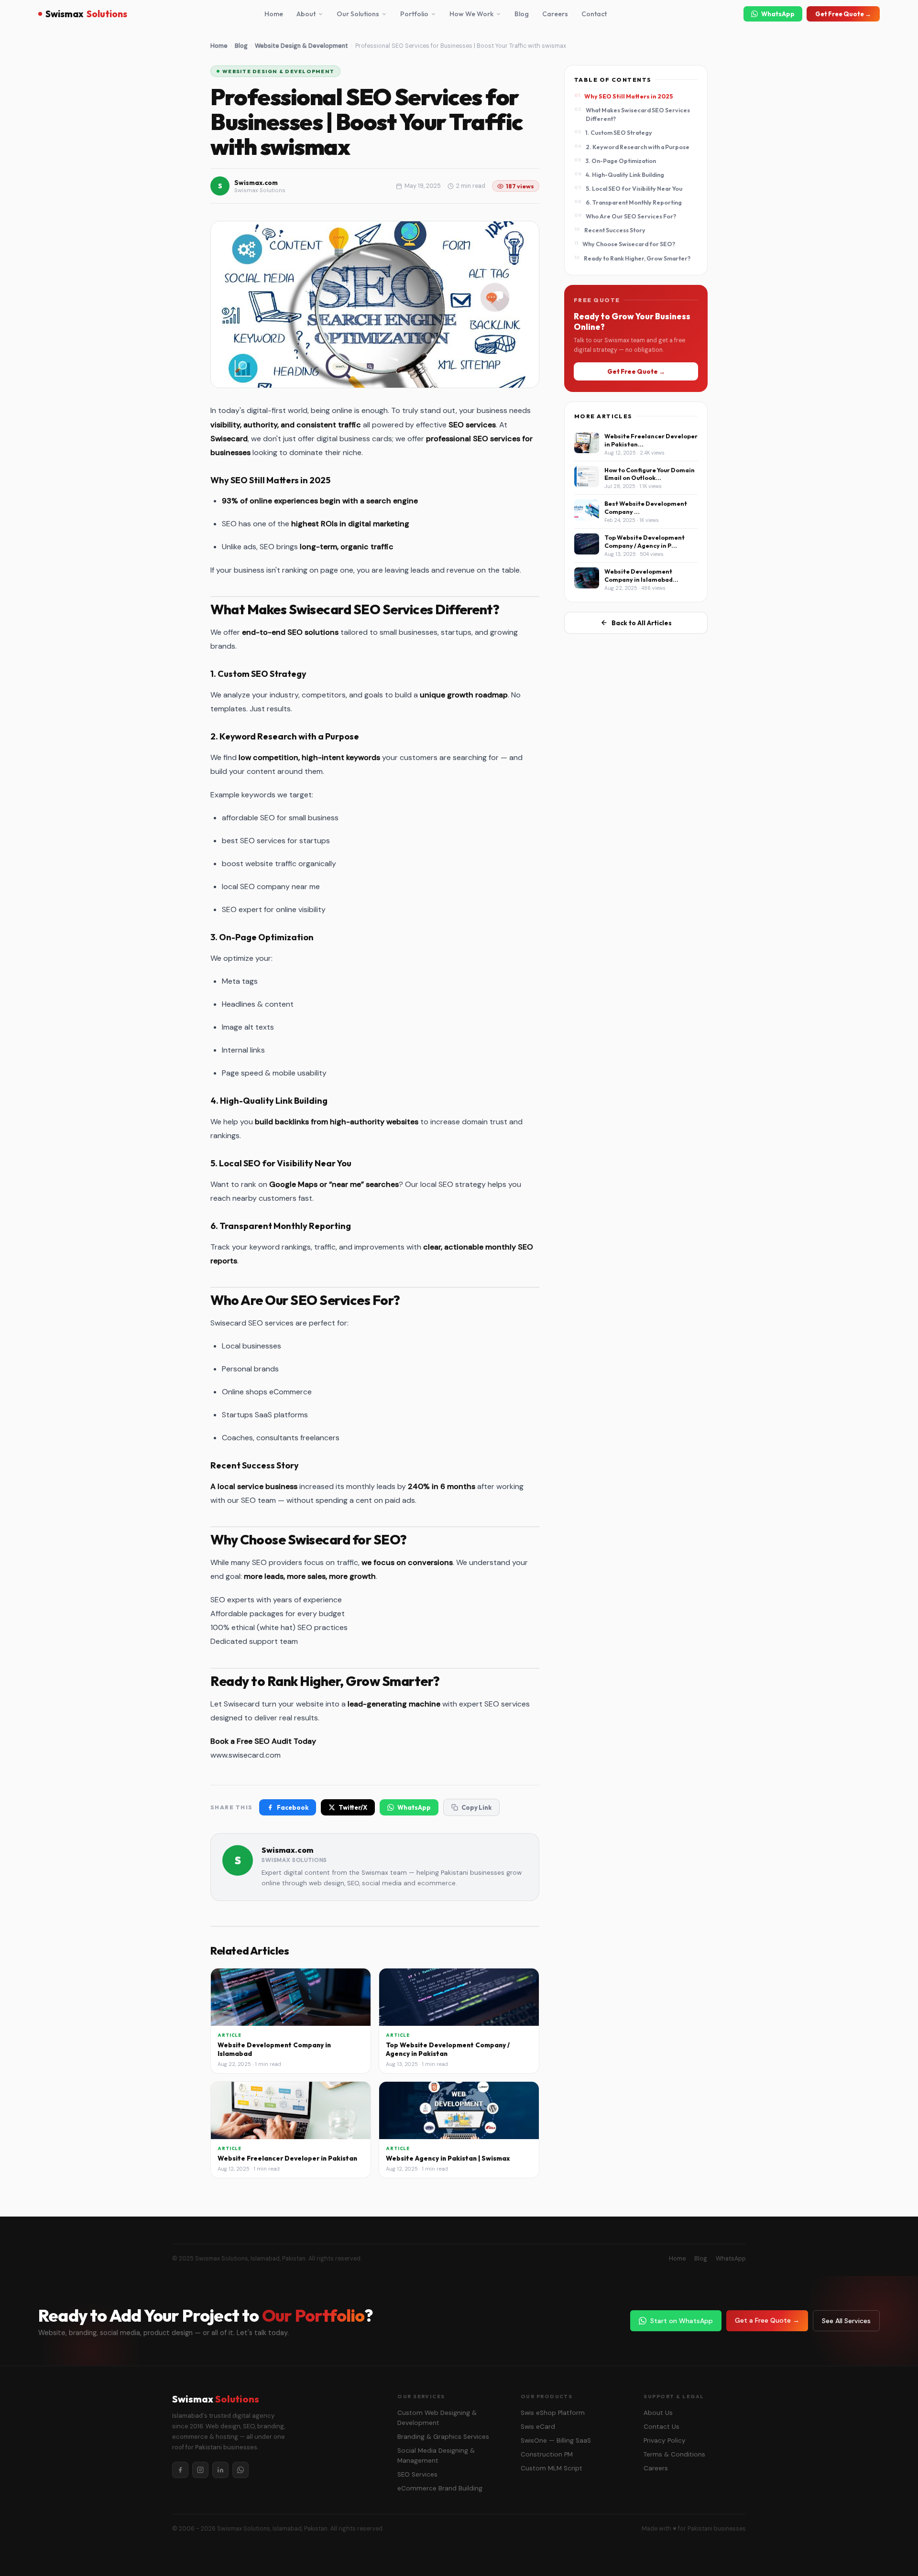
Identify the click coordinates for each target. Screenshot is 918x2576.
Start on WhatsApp (682, 2321)
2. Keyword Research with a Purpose (638, 147)
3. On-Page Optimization (621, 161)
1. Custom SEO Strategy (619, 132)
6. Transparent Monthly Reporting (634, 202)
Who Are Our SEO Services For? (631, 216)
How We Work (471, 14)
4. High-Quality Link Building (625, 174)
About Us (658, 2413)
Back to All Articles (642, 623)
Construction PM (547, 2454)
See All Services (846, 2321)
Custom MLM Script (552, 2468)
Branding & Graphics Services (443, 2437)
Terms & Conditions (674, 2454)
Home (274, 14)
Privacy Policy (665, 2440)
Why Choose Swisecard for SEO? (629, 244)
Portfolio (414, 14)
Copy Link (476, 1807)
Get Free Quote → (843, 14)
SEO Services (417, 2474)
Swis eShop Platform (553, 2413)
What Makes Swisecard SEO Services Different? (638, 114)
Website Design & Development (301, 46)
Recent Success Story (615, 230)
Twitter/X (353, 1807)
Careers (555, 14)
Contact (594, 14)
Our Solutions (358, 14)
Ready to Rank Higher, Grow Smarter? (637, 258)
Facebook (293, 1807)
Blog (522, 14)
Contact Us (661, 2427)
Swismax (86, 14)
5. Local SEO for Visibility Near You (634, 188)
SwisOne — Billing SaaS (556, 2440)
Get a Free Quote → (767, 2320)
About (306, 14)
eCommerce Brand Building (440, 2488)
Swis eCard (538, 2427)
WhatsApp (778, 14)
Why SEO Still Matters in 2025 (628, 96)
